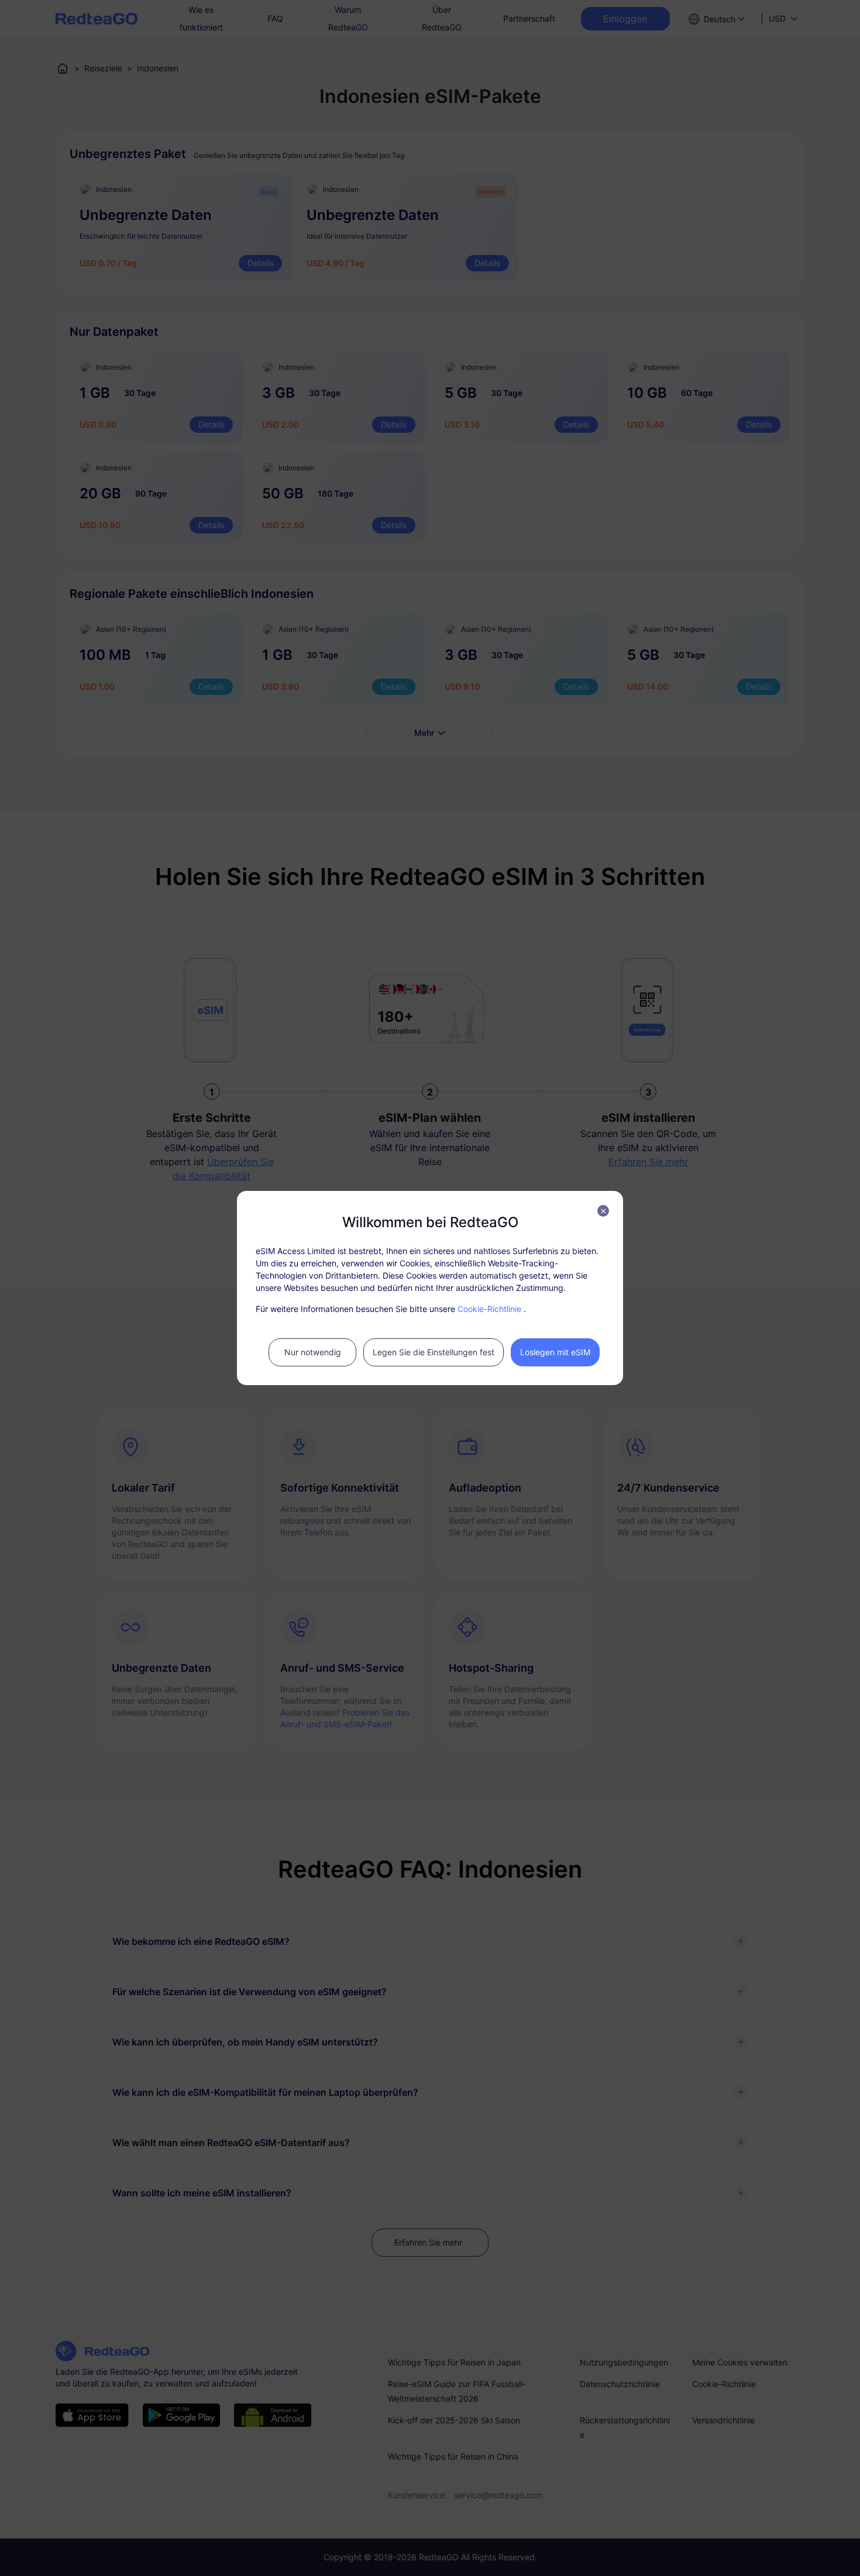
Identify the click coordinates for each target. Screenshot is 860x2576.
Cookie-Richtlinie (489, 1309)
